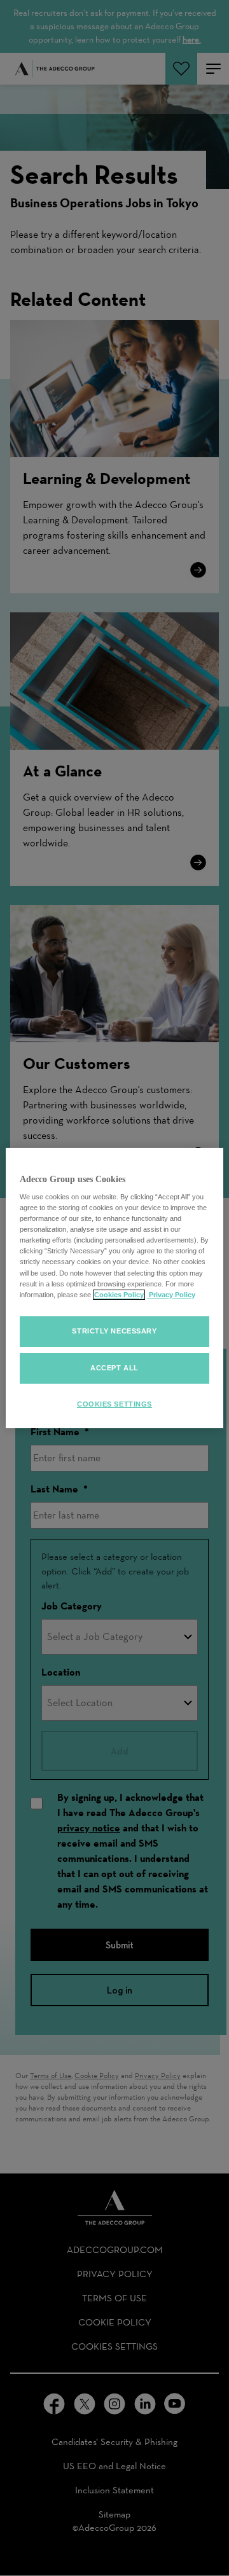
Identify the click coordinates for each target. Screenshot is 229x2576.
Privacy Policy (171, 1295)
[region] (114, 1288)
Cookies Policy (119, 1295)
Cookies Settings (114, 1404)
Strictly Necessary (114, 1331)
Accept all (114, 1368)
